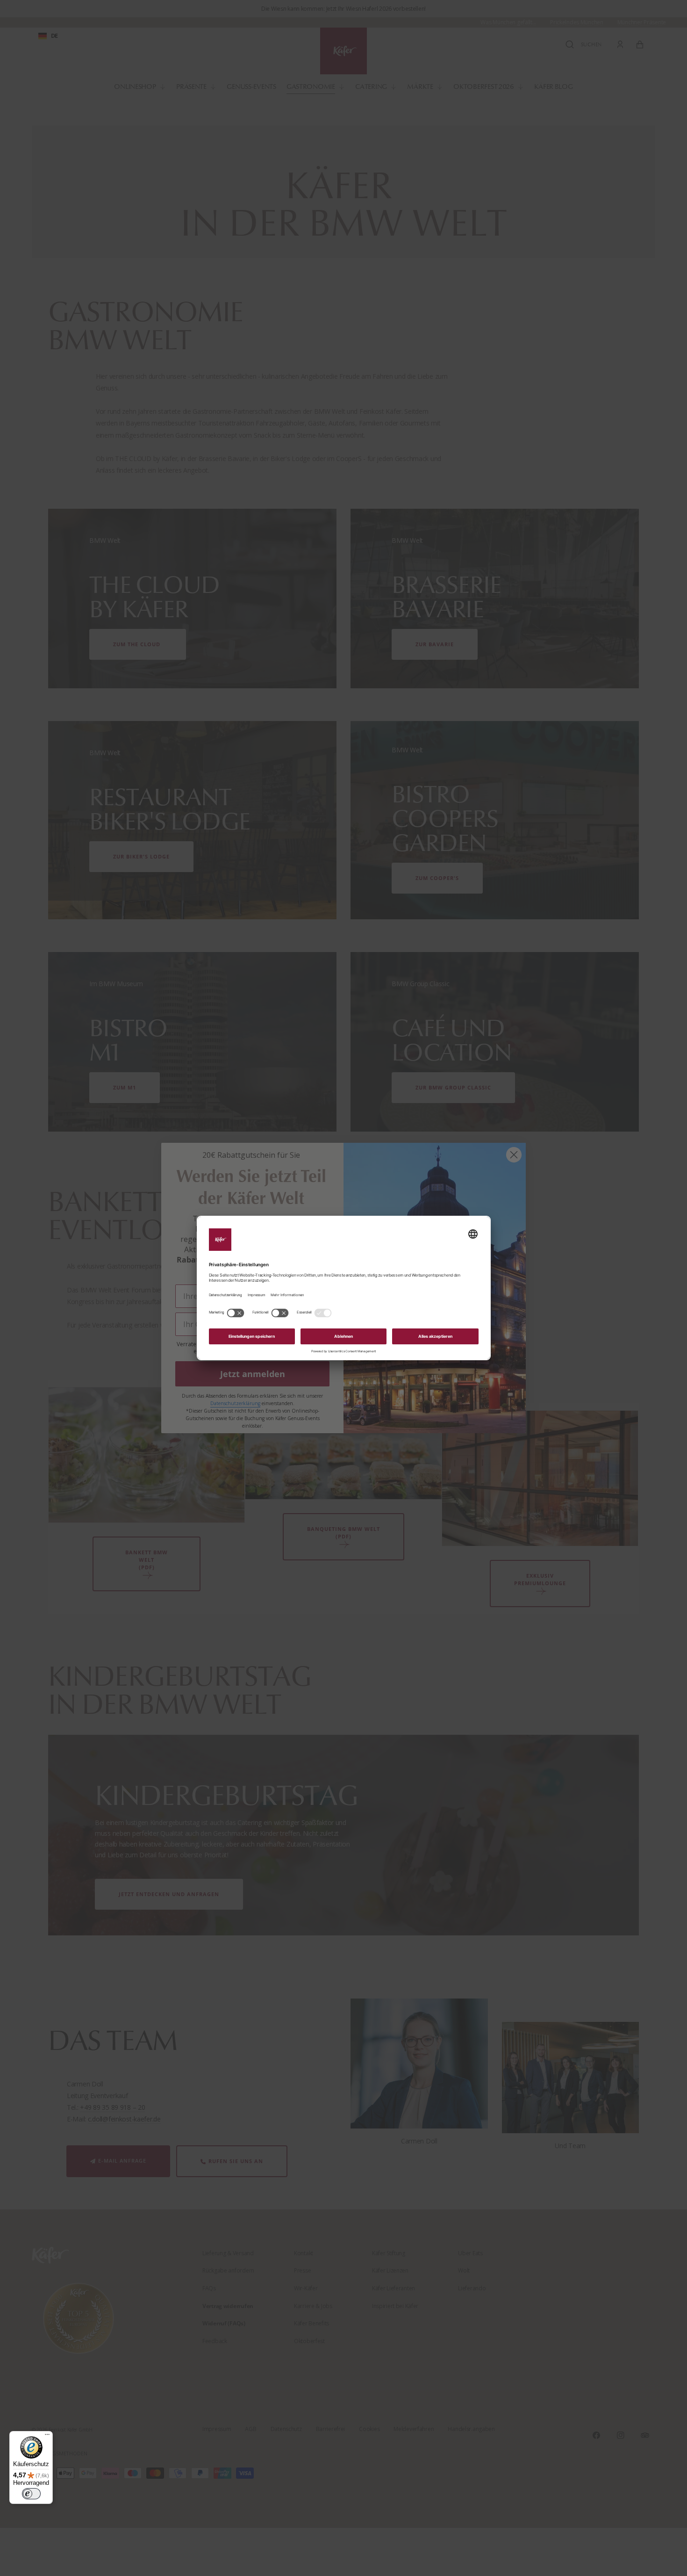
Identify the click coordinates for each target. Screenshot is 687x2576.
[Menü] (47, 2437)
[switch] (31, 2494)
